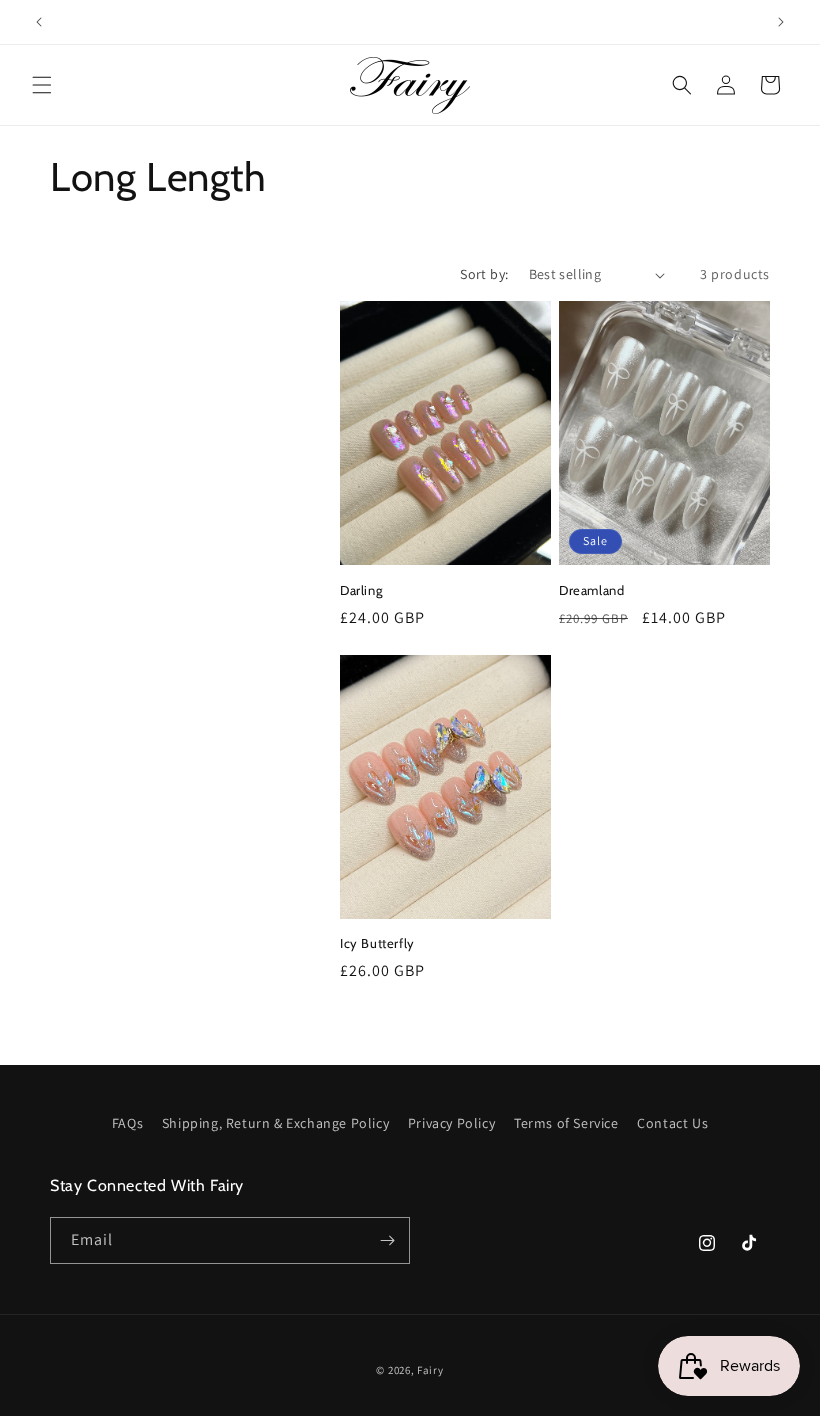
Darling (361, 590)
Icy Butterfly (377, 943)
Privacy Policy (451, 1123)
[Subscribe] (387, 1240)
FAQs (127, 1123)
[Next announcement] (781, 22)
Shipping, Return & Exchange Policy (275, 1123)
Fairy (430, 1370)
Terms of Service (566, 1123)
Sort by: (484, 274)
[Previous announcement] (39, 22)
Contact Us (672, 1123)
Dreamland (591, 590)
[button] (42, 85)
